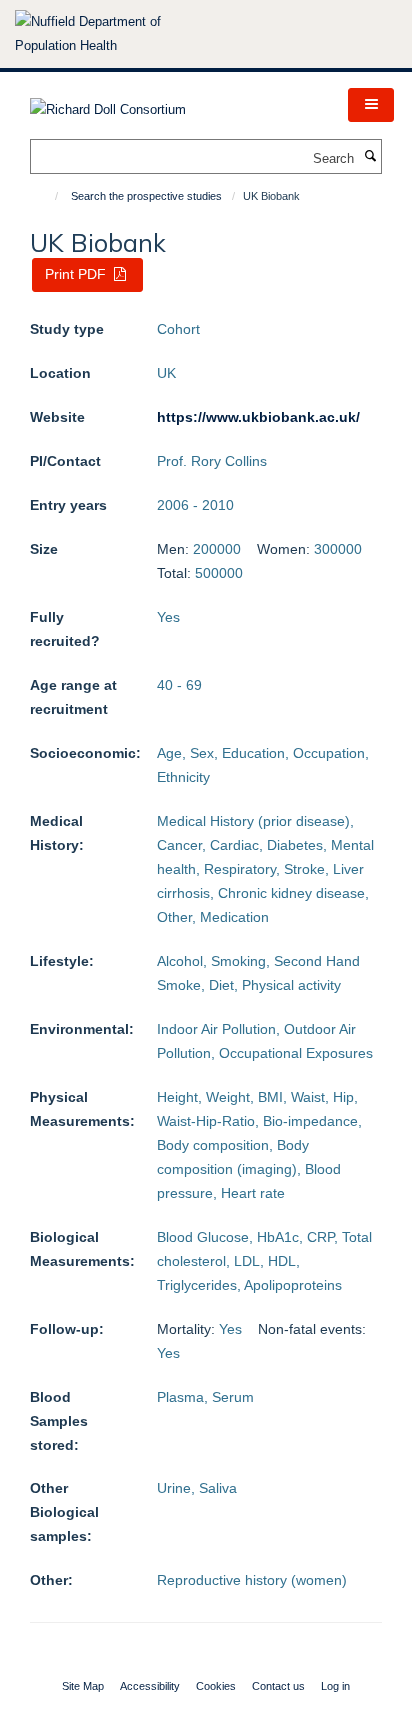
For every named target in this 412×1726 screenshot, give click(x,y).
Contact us (278, 1686)
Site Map (83, 1686)
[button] (371, 105)
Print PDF (77, 274)
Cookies (216, 1686)
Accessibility (150, 1686)
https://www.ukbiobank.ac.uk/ (258, 417)
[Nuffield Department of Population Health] (115, 34)
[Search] (370, 157)
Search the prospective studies (146, 196)
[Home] (47, 196)
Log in (335, 1686)
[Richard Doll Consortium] (108, 103)
